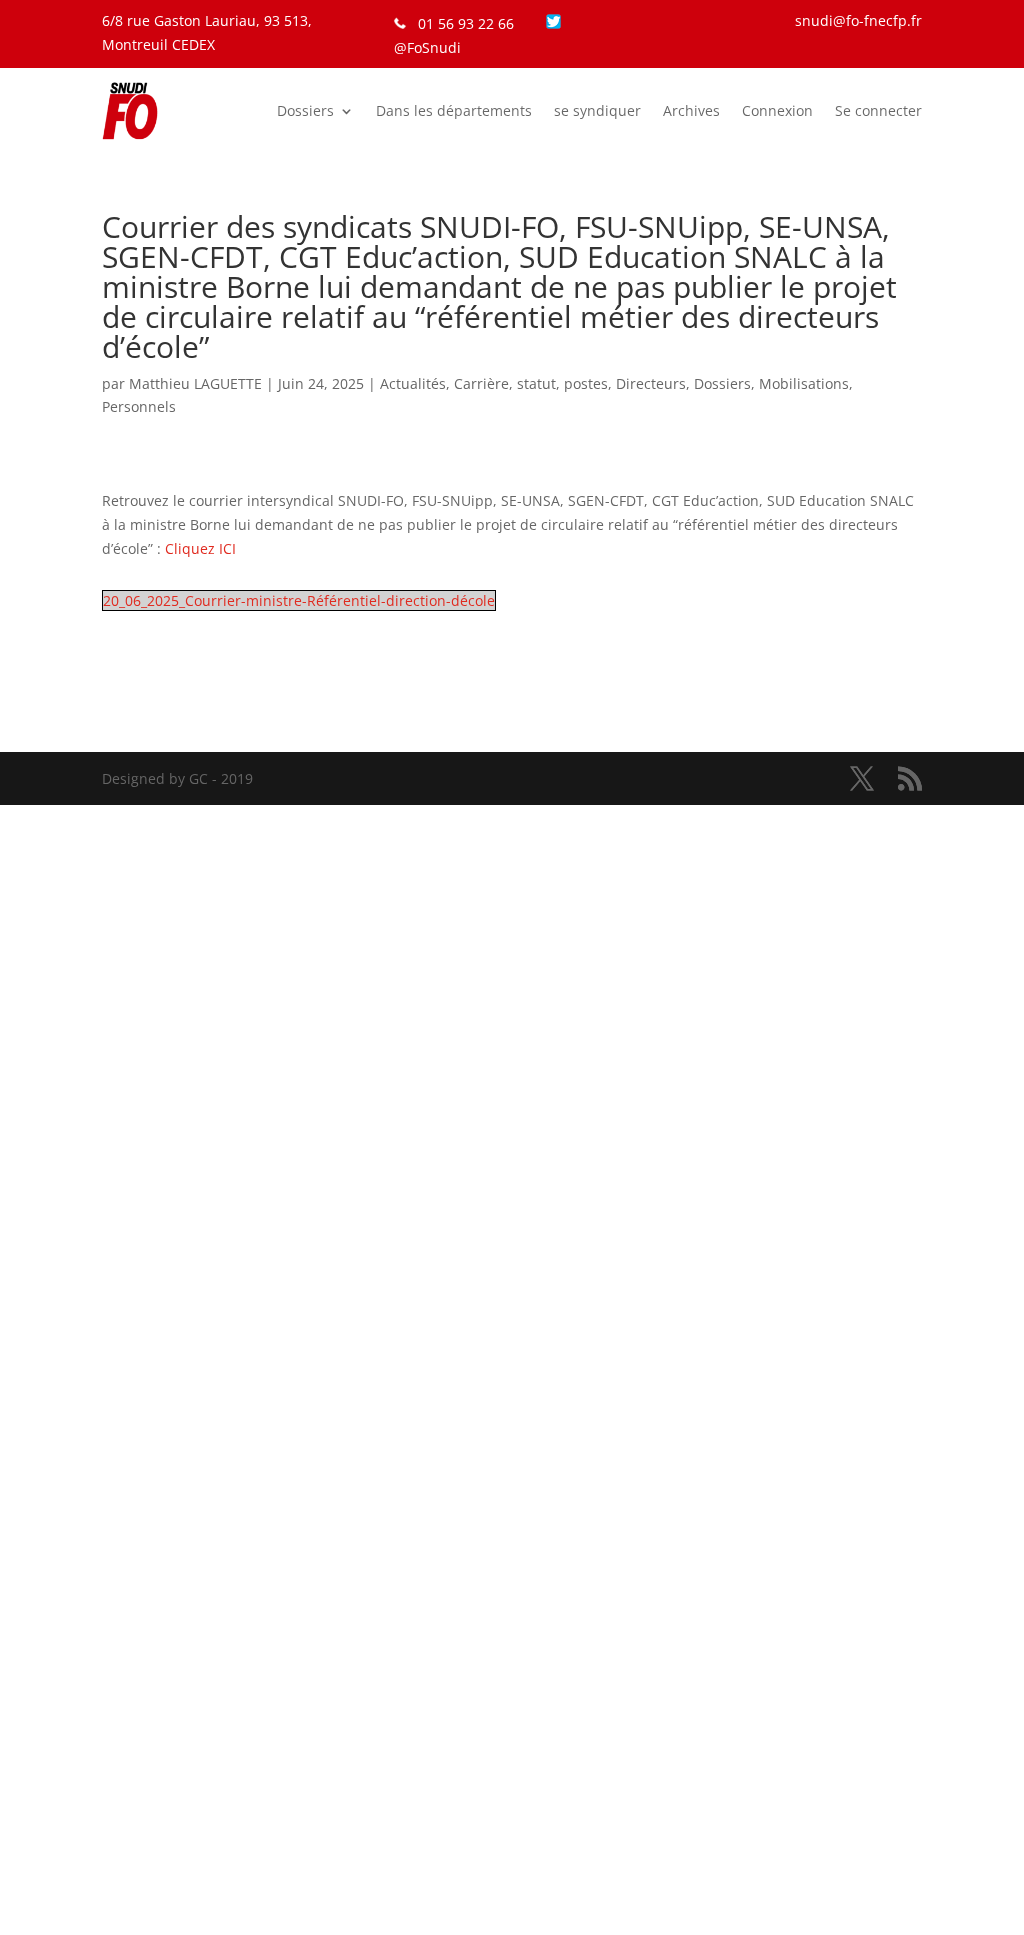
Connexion (777, 110)
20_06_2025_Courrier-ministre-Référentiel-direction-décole (299, 600)
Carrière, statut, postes (531, 383)
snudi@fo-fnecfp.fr (858, 20)
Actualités (413, 383)
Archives (691, 110)
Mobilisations (804, 383)
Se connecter (878, 110)
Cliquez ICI (200, 548)
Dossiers (305, 110)
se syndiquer (597, 110)
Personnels (139, 406)
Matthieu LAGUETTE (195, 383)
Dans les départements (454, 110)
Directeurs (651, 383)
